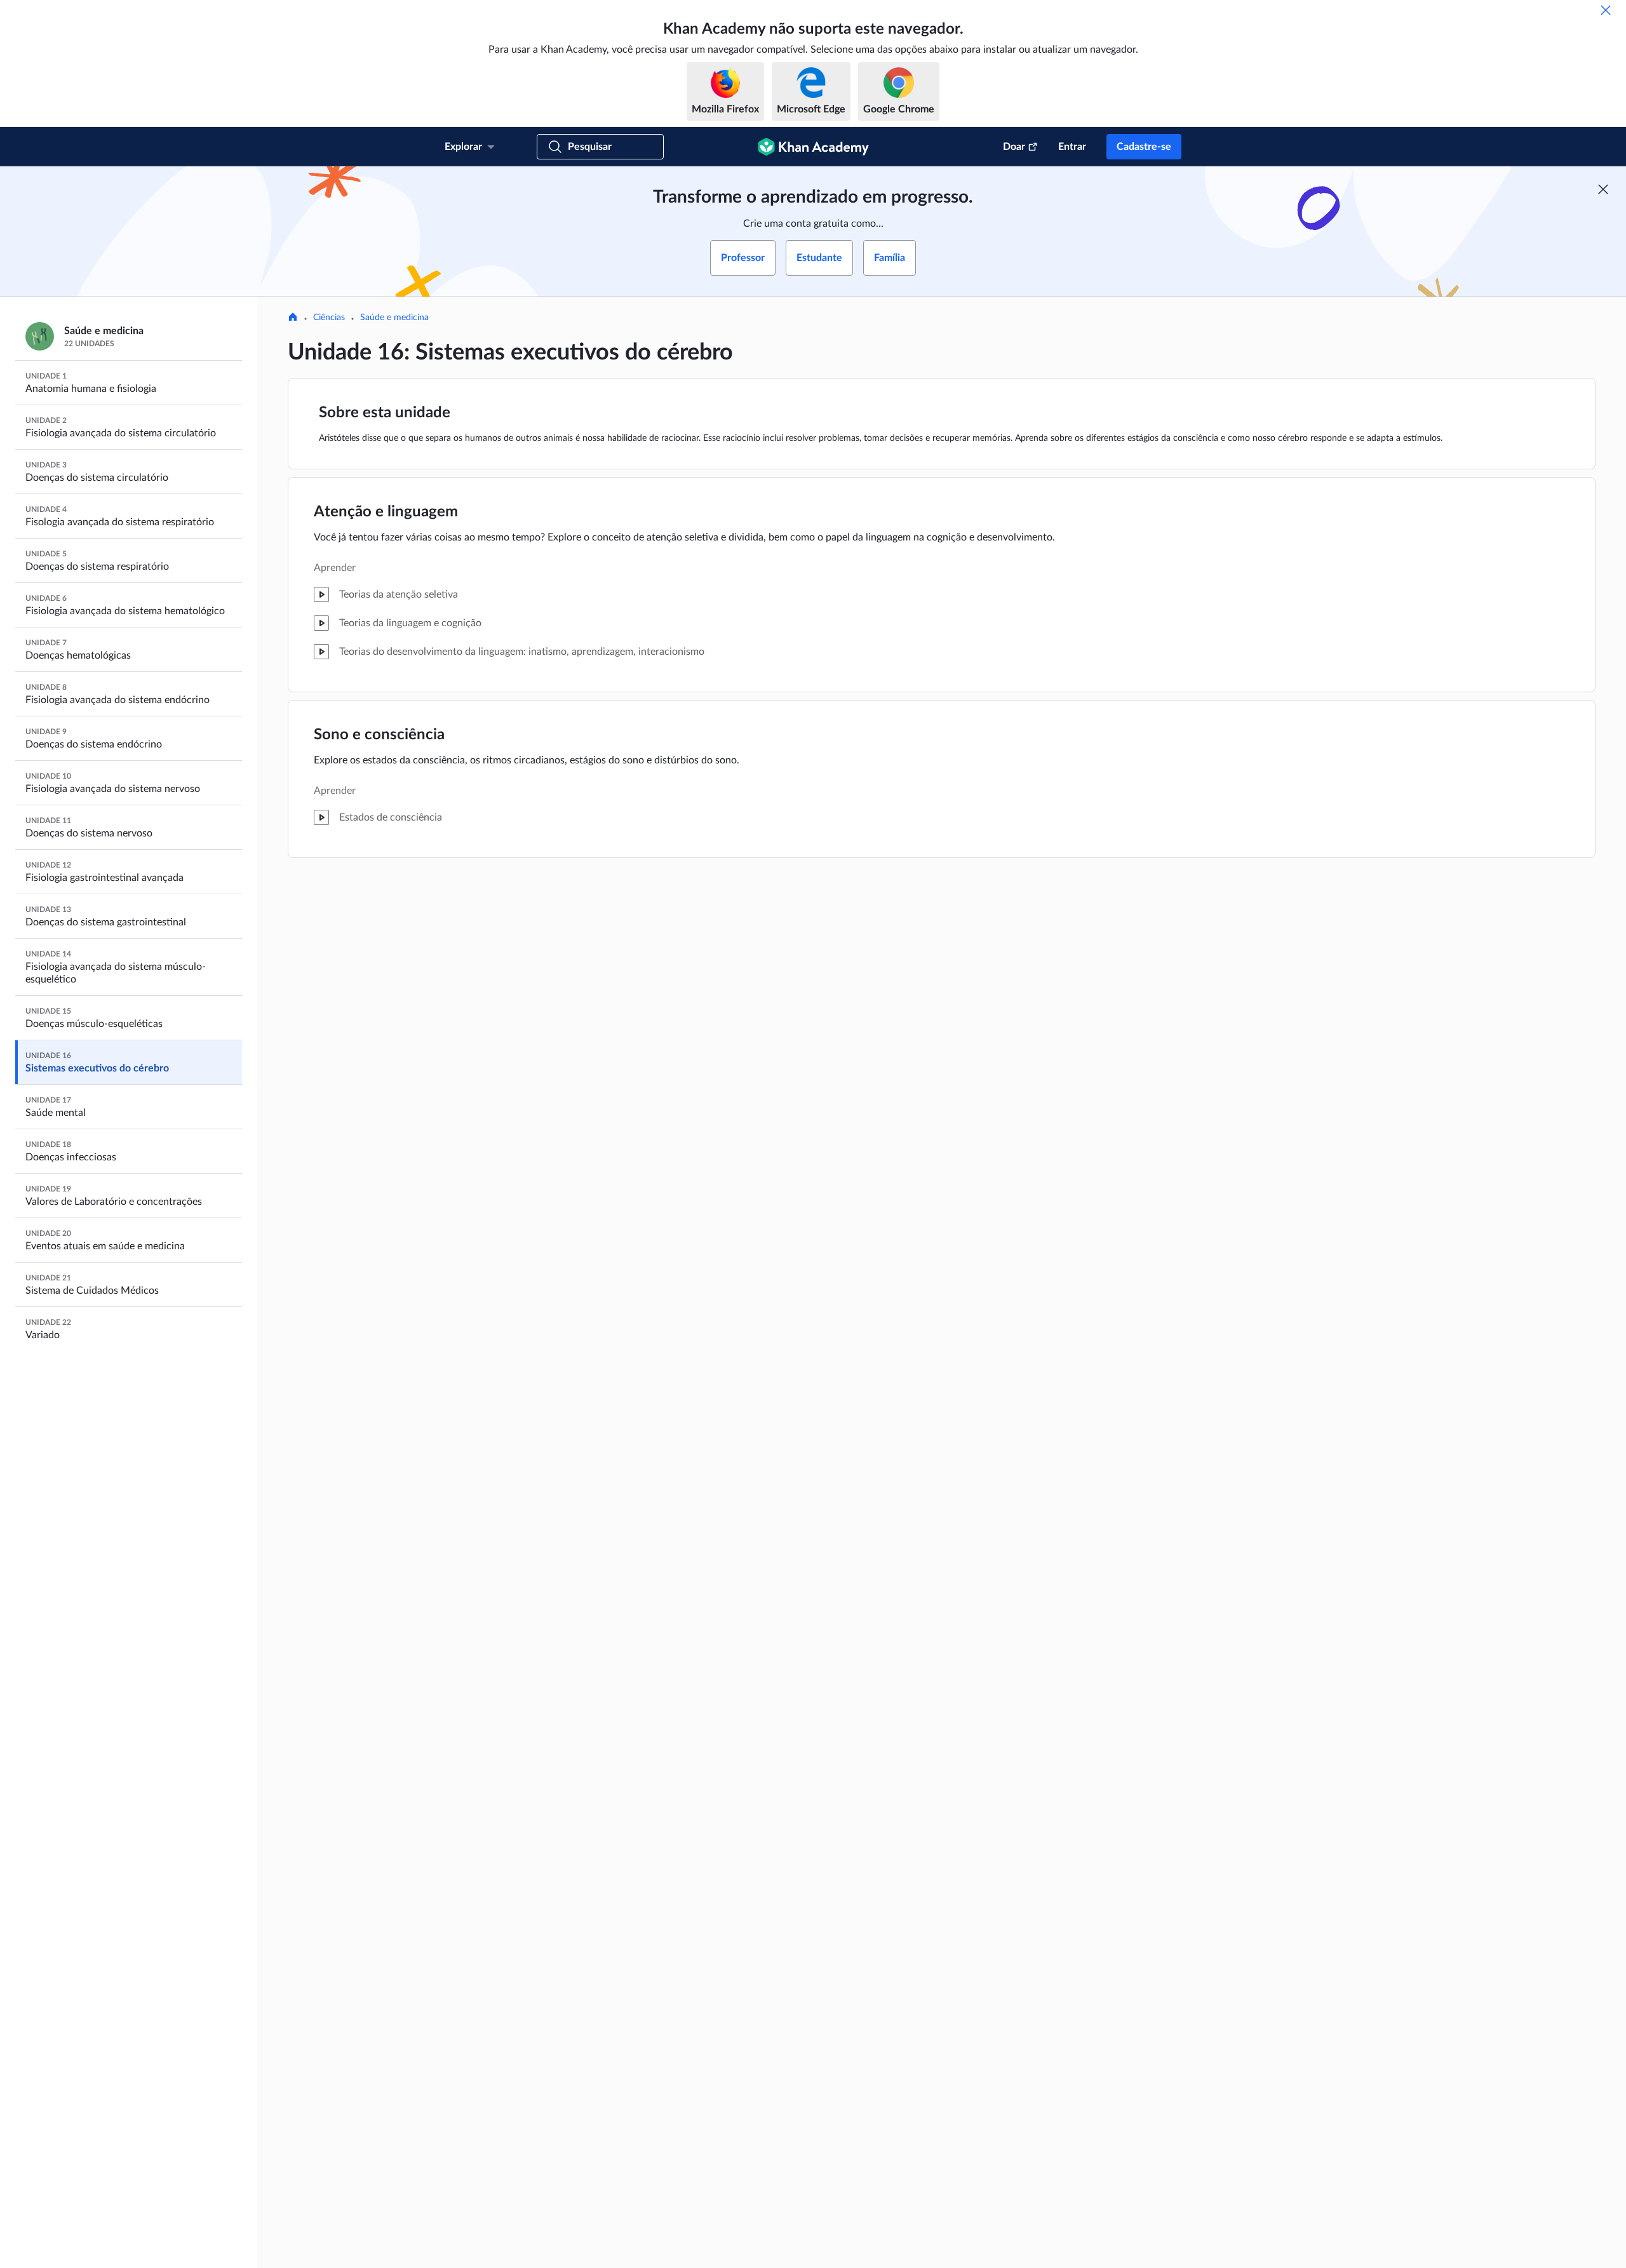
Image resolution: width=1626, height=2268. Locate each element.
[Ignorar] (1606, 10)
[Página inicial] (293, 318)
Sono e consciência (379, 735)
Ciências (329, 318)
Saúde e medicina (394, 318)
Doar (1014, 147)
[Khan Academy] (813, 147)
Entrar (1072, 147)
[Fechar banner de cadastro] (1603, 189)
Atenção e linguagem (386, 512)
